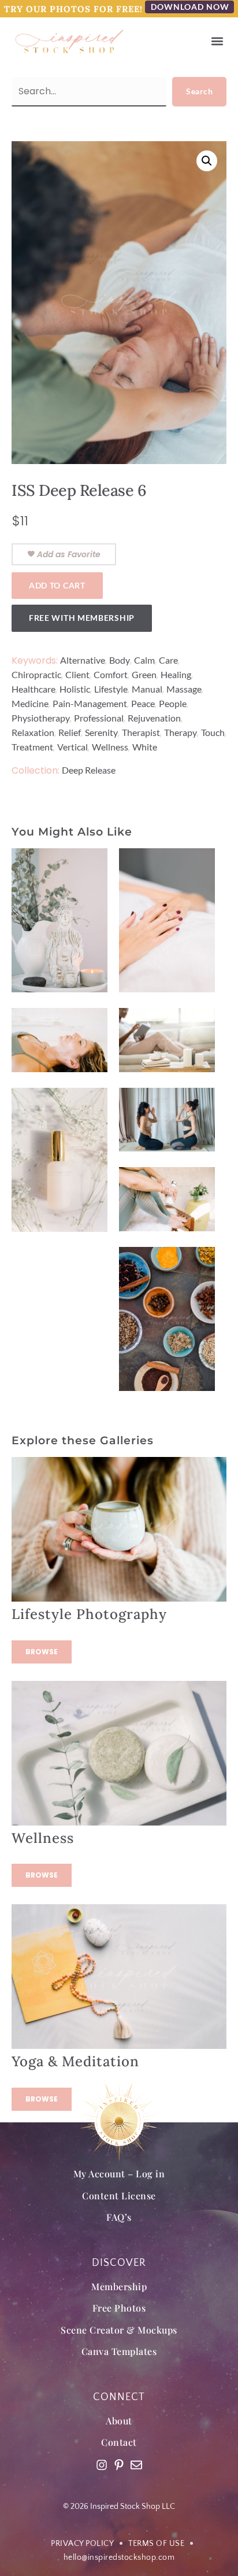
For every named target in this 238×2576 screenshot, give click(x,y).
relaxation (33, 732)
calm (144, 660)
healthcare (34, 689)
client (77, 674)
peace (143, 703)
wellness (110, 747)
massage (184, 689)
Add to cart (57, 585)
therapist (141, 732)
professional (99, 718)
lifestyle (111, 689)
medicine (30, 703)
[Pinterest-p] (119, 2465)
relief (70, 732)
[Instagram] (102, 2465)
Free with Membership (82, 618)
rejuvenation (154, 718)
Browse (42, 1652)
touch (213, 732)
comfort (111, 674)
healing (176, 674)
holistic (75, 689)
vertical (72, 747)
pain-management (90, 703)
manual (147, 689)
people (173, 703)
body (120, 660)
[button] (217, 41)
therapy (181, 732)
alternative (83, 660)
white (145, 747)
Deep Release (89, 770)
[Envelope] (136, 2465)
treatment (32, 747)
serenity (101, 732)
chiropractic (36, 674)
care (168, 660)
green (144, 674)
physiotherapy (41, 718)
